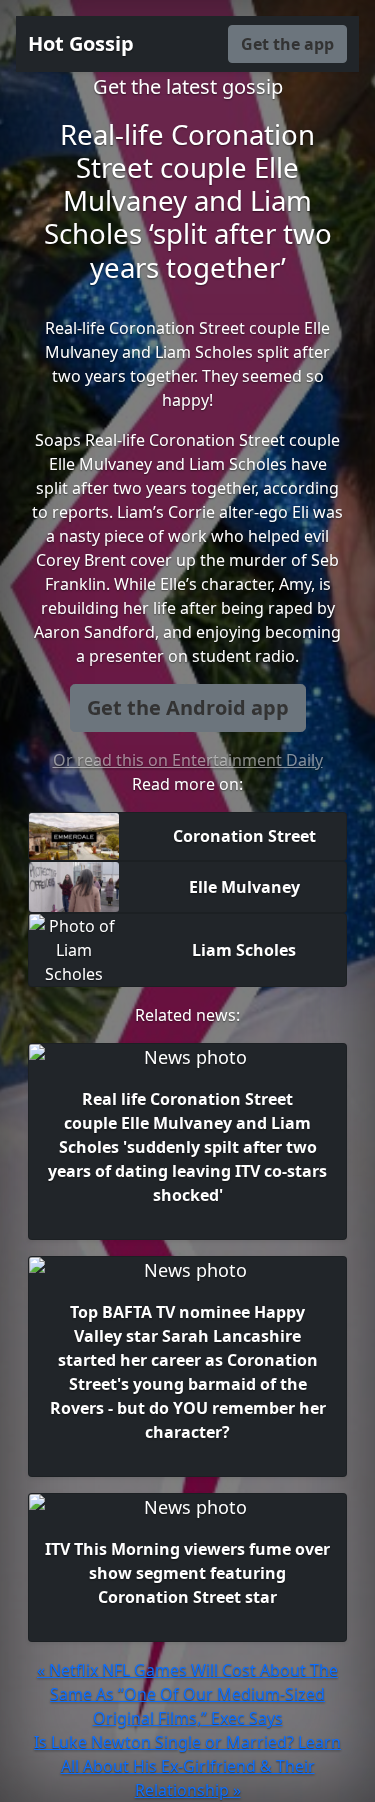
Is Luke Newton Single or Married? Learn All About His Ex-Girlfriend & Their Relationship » (187, 1766)
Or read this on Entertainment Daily (188, 760)
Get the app (287, 44)
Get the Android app (188, 707)
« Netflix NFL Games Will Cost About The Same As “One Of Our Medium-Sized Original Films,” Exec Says (187, 1694)
